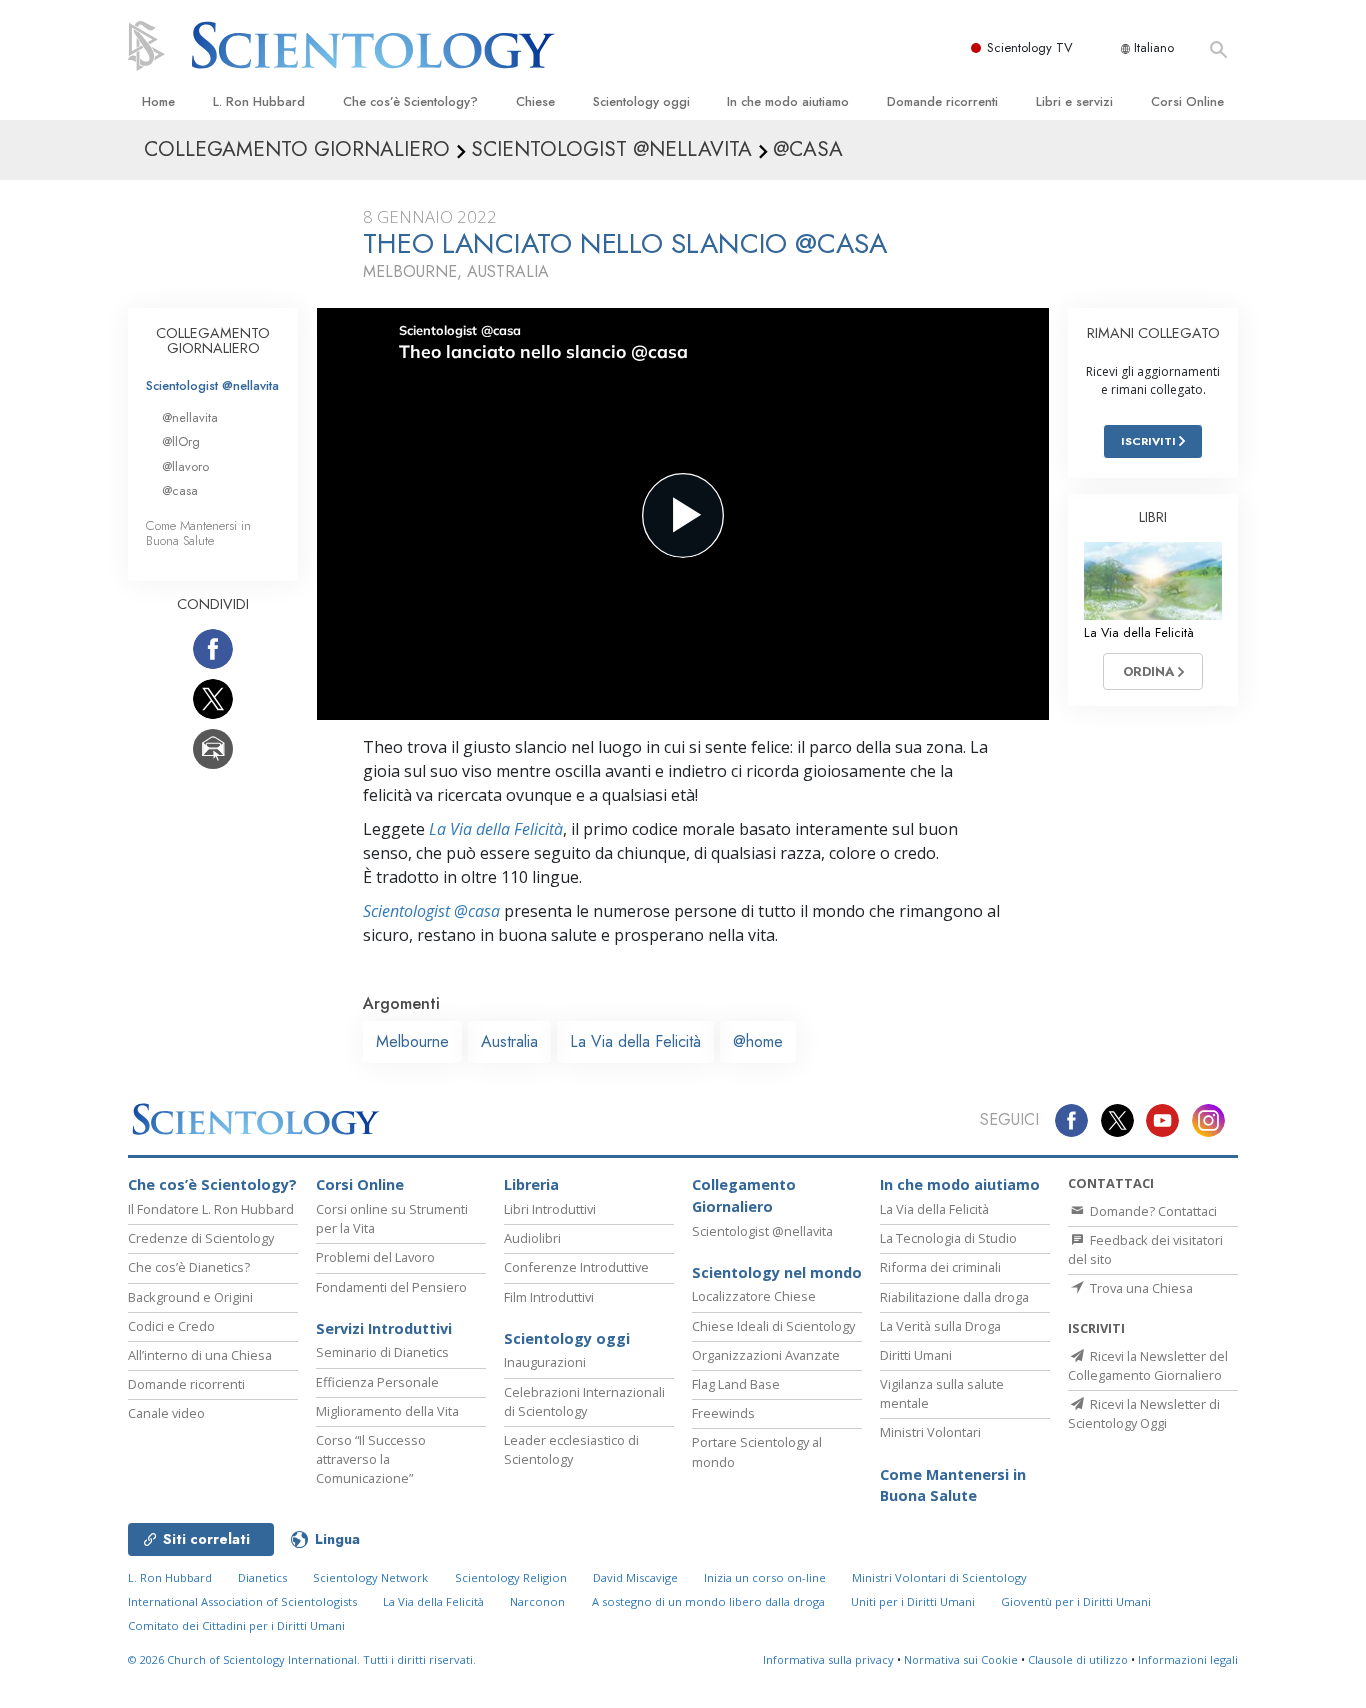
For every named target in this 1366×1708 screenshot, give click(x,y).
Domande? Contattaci (1152, 1211)
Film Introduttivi (549, 1297)
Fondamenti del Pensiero (391, 1287)
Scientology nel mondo (777, 1272)
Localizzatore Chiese (754, 1296)
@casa (180, 490)
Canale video (166, 1413)
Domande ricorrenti (942, 101)
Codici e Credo (171, 1326)
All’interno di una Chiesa (200, 1355)
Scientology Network (370, 1577)
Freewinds (723, 1413)
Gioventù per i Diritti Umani (1076, 1601)
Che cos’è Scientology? (410, 101)
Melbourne (412, 1041)
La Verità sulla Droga (940, 1326)
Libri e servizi (1074, 101)
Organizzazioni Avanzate (766, 1355)
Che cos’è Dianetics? (189, 1267)
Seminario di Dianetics (382, 1352)
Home (158, 101)
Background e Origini (190, 1297)
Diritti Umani (916, 1355)
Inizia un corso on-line (765, 1577)
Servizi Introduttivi (384, 1328)
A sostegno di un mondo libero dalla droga (708, 1601)
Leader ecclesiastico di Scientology (571, 1449)
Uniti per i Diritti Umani (913, 1601)
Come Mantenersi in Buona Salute (198, 533)
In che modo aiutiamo (788, 101)
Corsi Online (1187, 101)
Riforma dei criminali (940, 1267)
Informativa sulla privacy (828, 1659)
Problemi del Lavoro (375, 1257)
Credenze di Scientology (201, 1238)
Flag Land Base (736, 1384)
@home (758, 1041)
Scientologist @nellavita (212, 385)
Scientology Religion (511, 1577)
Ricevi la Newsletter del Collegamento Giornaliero (1148, 1365)
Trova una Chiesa (1140, 1288)
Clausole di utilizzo (1078, 1659)
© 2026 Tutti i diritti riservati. (302, 1659)
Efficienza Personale (377, 1382)
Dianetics (262, 1577)
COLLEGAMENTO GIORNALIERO (213, 341)
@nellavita (190, 417)
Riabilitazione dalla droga (954, 1297)
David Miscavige (635, 1577)
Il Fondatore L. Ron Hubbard (211, 1209)
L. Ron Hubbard (259, 101)
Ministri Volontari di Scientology (939, 1577)
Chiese (535, 101)
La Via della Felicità (496, 829)
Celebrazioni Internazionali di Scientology (584, 1401)
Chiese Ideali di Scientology (773, 1326)
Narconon (537, 1601)
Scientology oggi (641, 101)
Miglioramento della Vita (387, 1411)
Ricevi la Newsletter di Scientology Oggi (1144, 1413)
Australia (509, 1041)
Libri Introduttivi (550, 1209)
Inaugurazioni (545, 1362)
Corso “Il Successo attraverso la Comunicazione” (371, 1459)
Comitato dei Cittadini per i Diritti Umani (236, 1625)
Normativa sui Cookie (961, 1659)
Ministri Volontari (930, 1432)
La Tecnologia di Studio (948, 1238)
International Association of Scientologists (242, 1601)
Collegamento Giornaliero (744, 1195)
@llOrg (181, 441)
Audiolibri (532, 1238)
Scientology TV (1030, 47)
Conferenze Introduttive (576, 1267)
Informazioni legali (1188, 1659)
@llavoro (185, 466)
